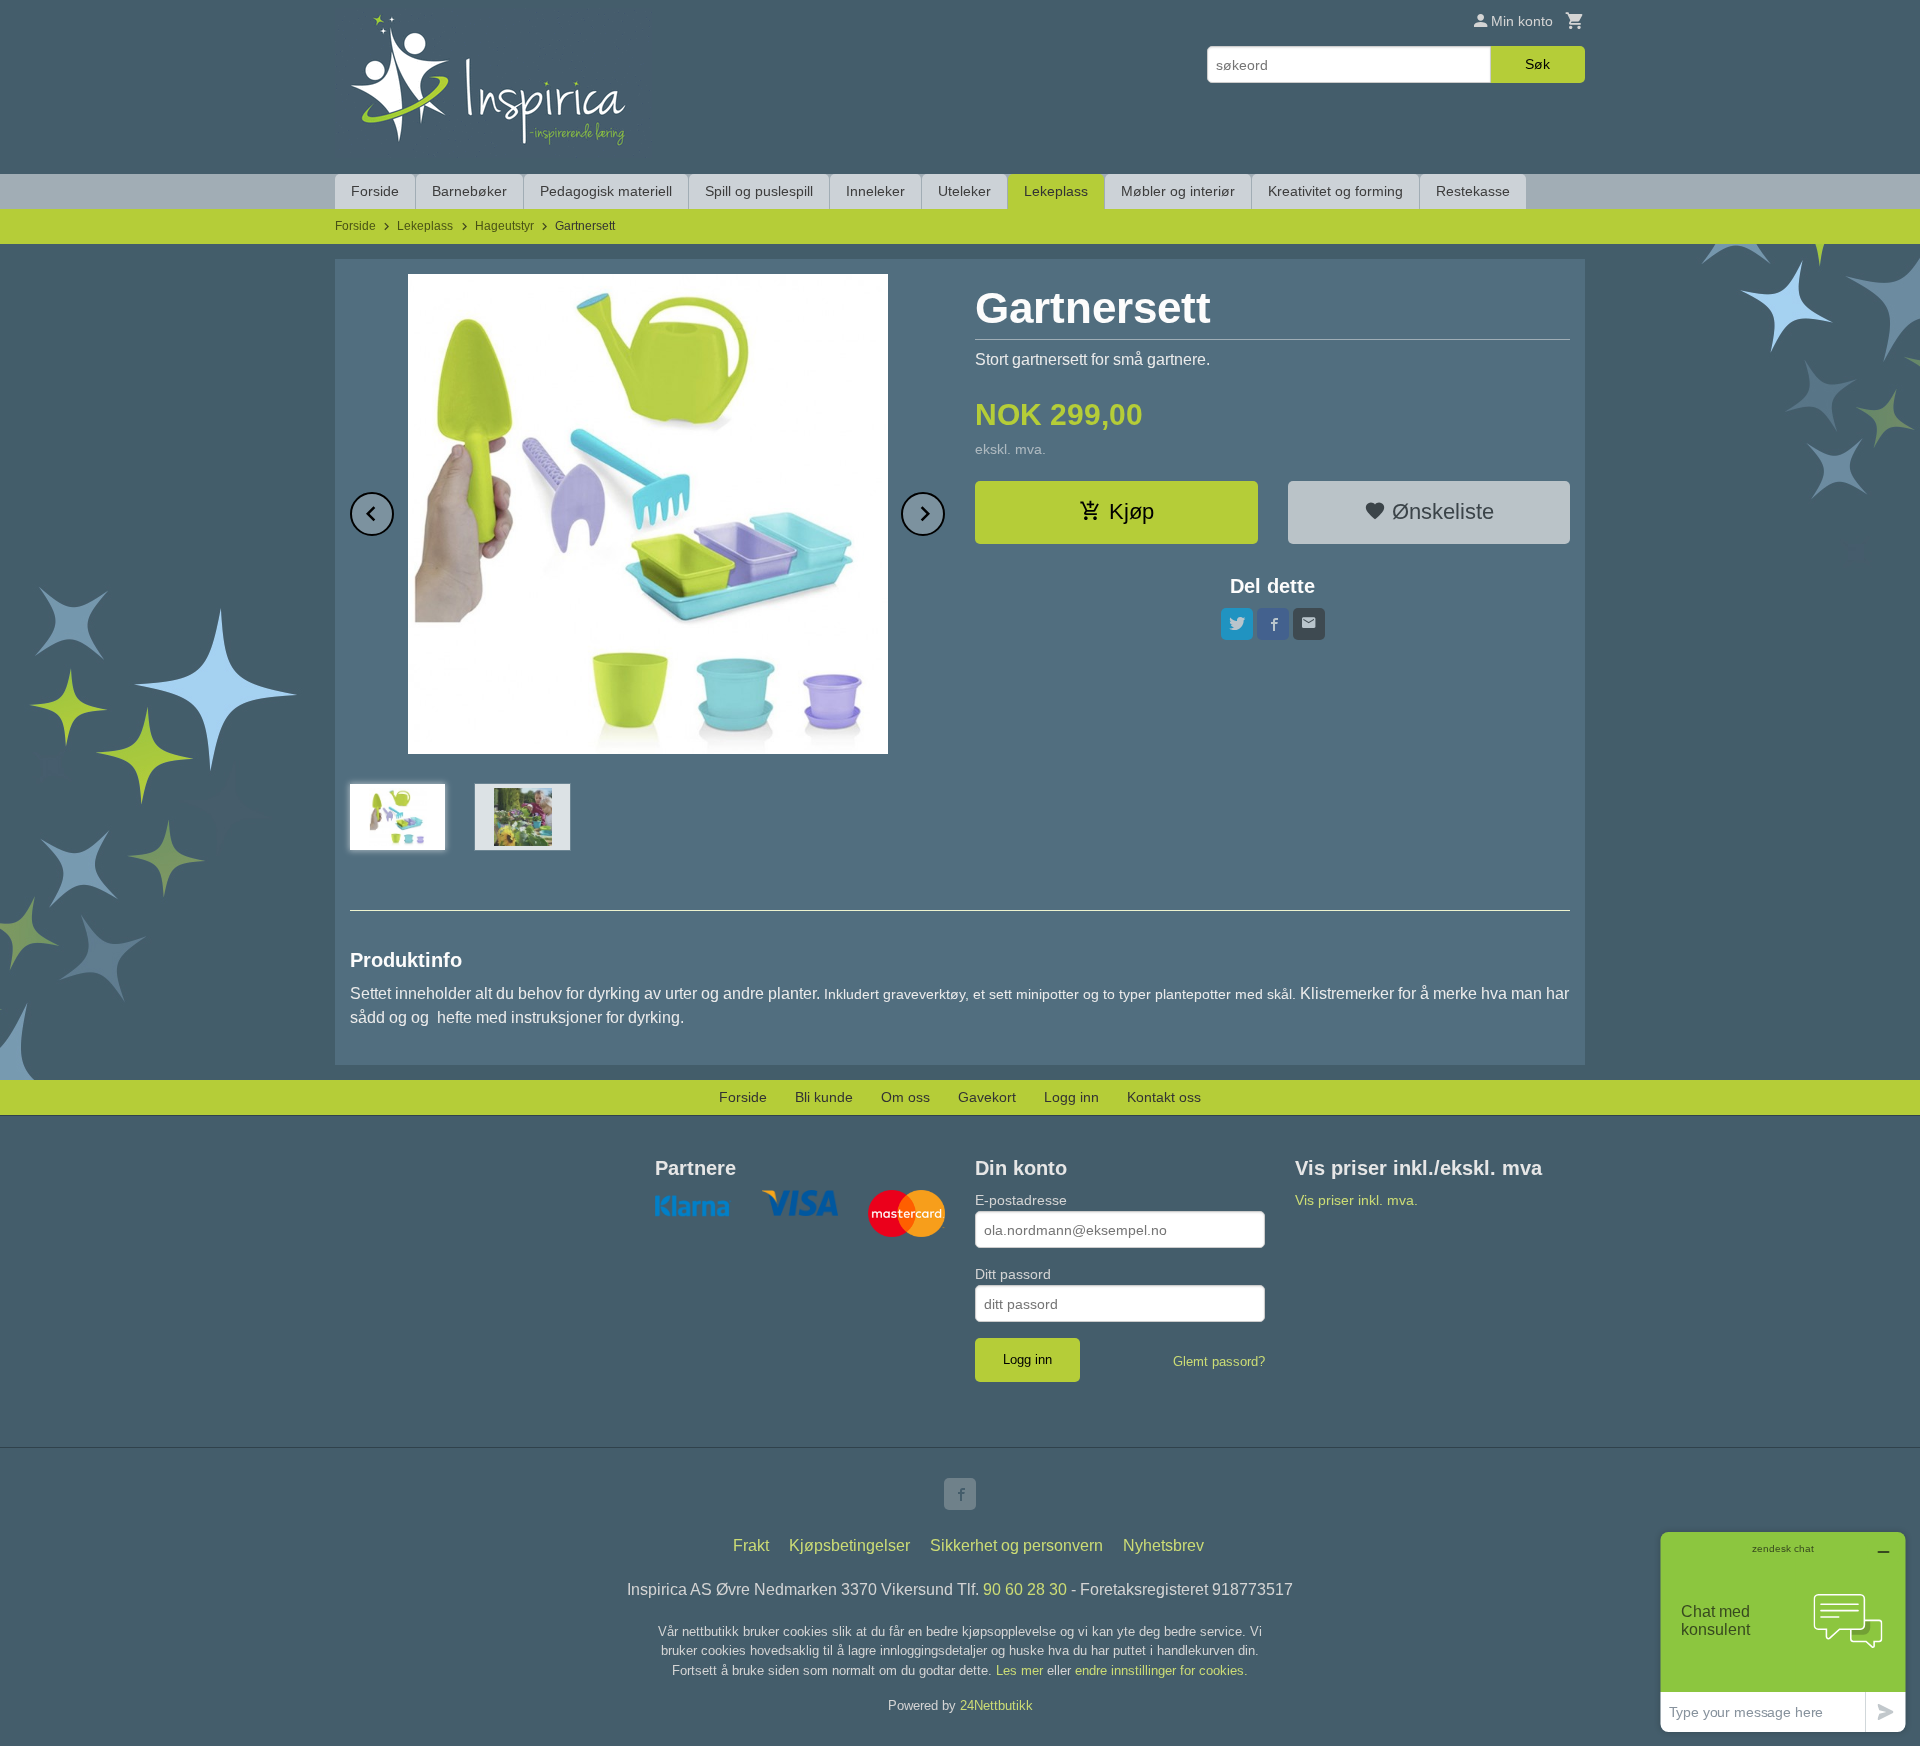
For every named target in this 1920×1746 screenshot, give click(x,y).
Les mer (1021, 1670)
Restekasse (1473, 191)
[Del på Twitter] (1237, 624)
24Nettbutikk (996, 1705)
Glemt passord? (1219, 1361)
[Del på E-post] (1309, 624)
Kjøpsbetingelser (849, 1545)
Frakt (751, 1545)
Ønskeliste (1440, 511)
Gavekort (987, 1097)
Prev (393, 510)
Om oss (905, 1097)
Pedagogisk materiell (606, 191)
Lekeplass (1056, 191)
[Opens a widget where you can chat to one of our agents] (1783, 1631)
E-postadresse (1021, 1200)
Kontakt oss (1164, 1097)
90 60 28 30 (1025, 1589)
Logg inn (1071, 1097)
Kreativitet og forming (1335, 191)
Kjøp (1131, 511)
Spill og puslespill (759, 191)
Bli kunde (824, 1097)
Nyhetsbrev (1163, 1545)
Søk (1537, 64)
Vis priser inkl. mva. (1356, 1200)
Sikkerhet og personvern (1016, 1545)
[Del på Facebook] (1273, 624)
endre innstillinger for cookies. (1161, 1670)
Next (944, 510)
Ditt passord (1013, 1274)
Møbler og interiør (1178, 191)
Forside (375, 191)
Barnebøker (469, 191)
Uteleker (964, 191)
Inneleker (875, 191)
